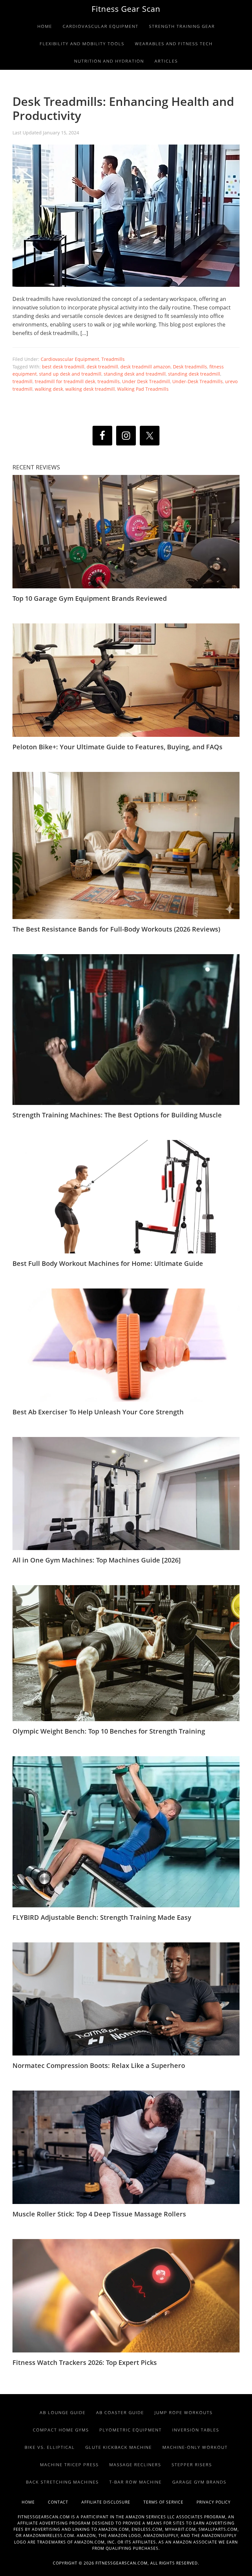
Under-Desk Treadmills (198, 381)
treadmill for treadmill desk (65, 381)
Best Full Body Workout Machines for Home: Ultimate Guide (108, 1263)
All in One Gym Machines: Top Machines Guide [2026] (97, 1560)
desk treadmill (102, 367)
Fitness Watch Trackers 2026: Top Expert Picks (85, 2362)
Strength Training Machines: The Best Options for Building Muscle (117, 1115)
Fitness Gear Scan (126, 9)
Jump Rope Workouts (184, 2412)
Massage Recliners (135, 2465)
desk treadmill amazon (146, 367)
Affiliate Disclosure (112, 2502)
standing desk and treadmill (135, 374)
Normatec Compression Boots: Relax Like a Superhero (99, 2065)
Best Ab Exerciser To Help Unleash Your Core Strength (98, 1412)
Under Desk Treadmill (146, 381)
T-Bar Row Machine (136, 2482)
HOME (35, 2502)
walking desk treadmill (90, 389)
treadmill (22, 381)
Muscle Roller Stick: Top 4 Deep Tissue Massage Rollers (99, 2214)
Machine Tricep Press (69, 2465)
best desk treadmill (63, 367)
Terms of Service (170, 2502)
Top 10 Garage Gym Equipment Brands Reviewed (90, 598)
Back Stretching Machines (62, 2482)
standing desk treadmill (194, 374)
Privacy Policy (214, 2502)
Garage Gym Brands (199, 2482)
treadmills (109, 381)
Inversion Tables (196, 2430)
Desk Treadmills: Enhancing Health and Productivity (123, 108)
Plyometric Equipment (131, 2430)
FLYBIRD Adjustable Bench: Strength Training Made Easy (102, 1917)
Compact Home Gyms (61, 2430)
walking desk (49, 389)
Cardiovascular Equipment (70, 359)
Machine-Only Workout (195, 2447)
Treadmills (113, 359)
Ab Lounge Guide (63, 2412)
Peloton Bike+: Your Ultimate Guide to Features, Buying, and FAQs (117, 747)
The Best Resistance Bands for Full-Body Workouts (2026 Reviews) (116, 929)
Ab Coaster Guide (120, 2412)
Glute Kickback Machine (119, 2447)
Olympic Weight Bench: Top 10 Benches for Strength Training (109, 1731)
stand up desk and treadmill (70, 374)
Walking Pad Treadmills (143, 389)
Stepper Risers (192, 2465)
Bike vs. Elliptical (50, 2447)
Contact (65, 2502)
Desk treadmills (190, 367)
